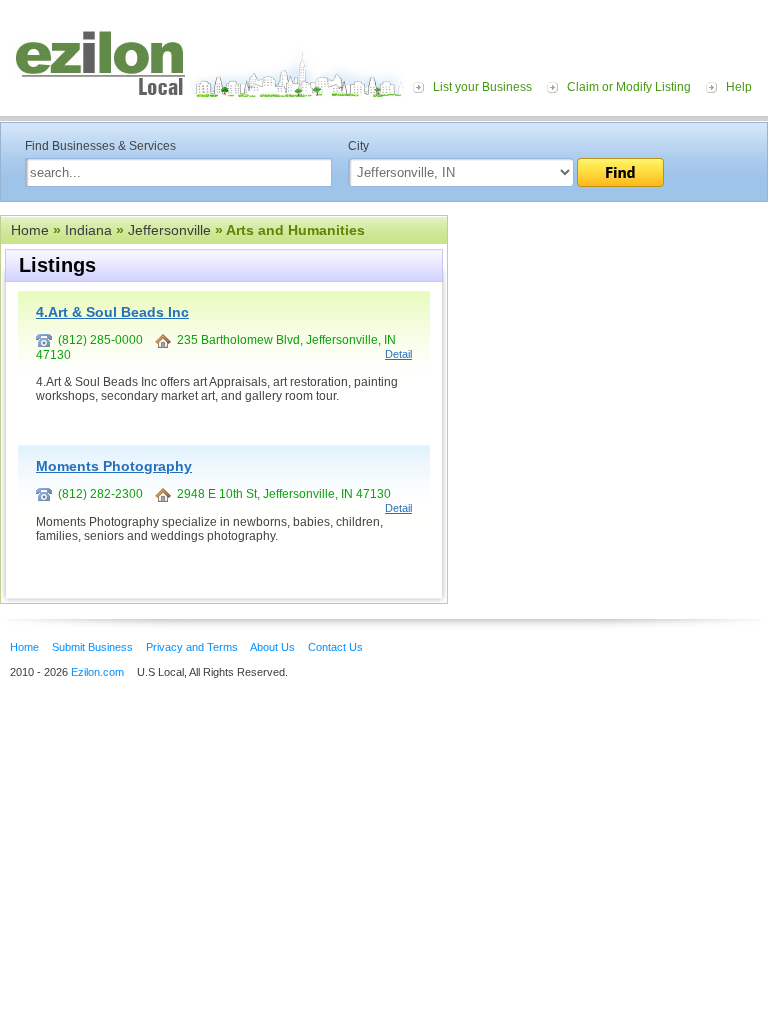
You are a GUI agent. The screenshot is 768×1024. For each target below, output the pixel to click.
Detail (398, 354)
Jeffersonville (169, 230)
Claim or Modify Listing (629, 87)
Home (30, 230)
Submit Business (92, 647)
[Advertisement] (608, 338)
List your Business (482, 87)
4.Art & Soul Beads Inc (112, 312)
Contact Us (335, 647)
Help (739, 87)
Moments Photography (114, 466)
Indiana (88, 230)
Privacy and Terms (192, 647)
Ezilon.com (97, 672)
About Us (272, 647)
